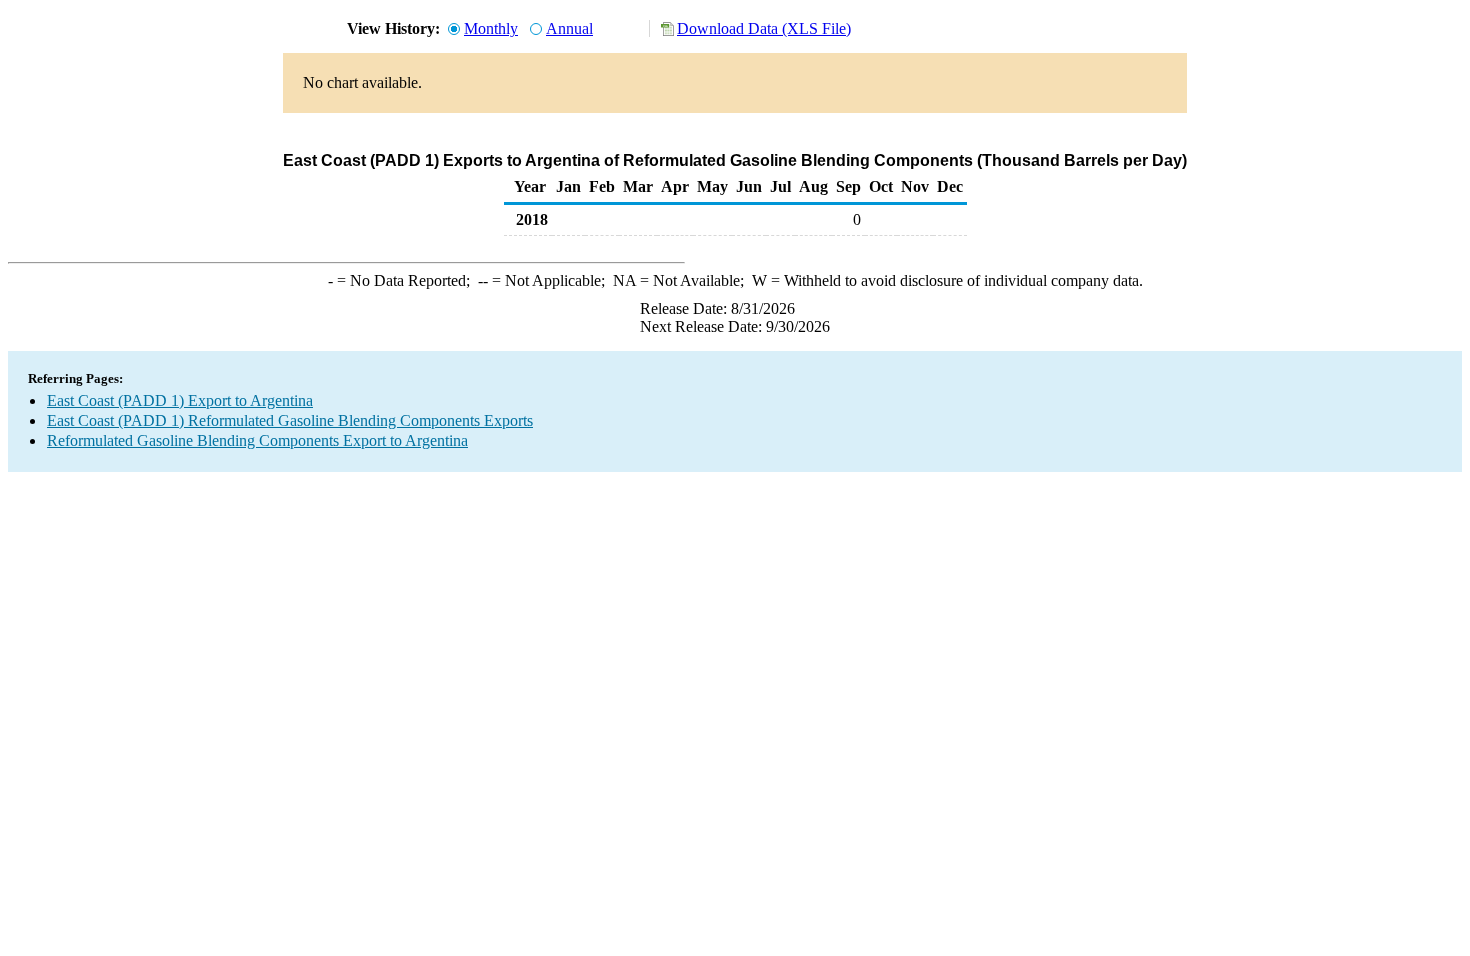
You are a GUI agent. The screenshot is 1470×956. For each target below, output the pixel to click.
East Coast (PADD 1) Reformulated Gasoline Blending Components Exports (290, 420)
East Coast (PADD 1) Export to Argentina (180, 400)
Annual (569, 28)
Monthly (491, 28)
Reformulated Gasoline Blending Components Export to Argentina (257, 440)
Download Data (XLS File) (764, 28)
